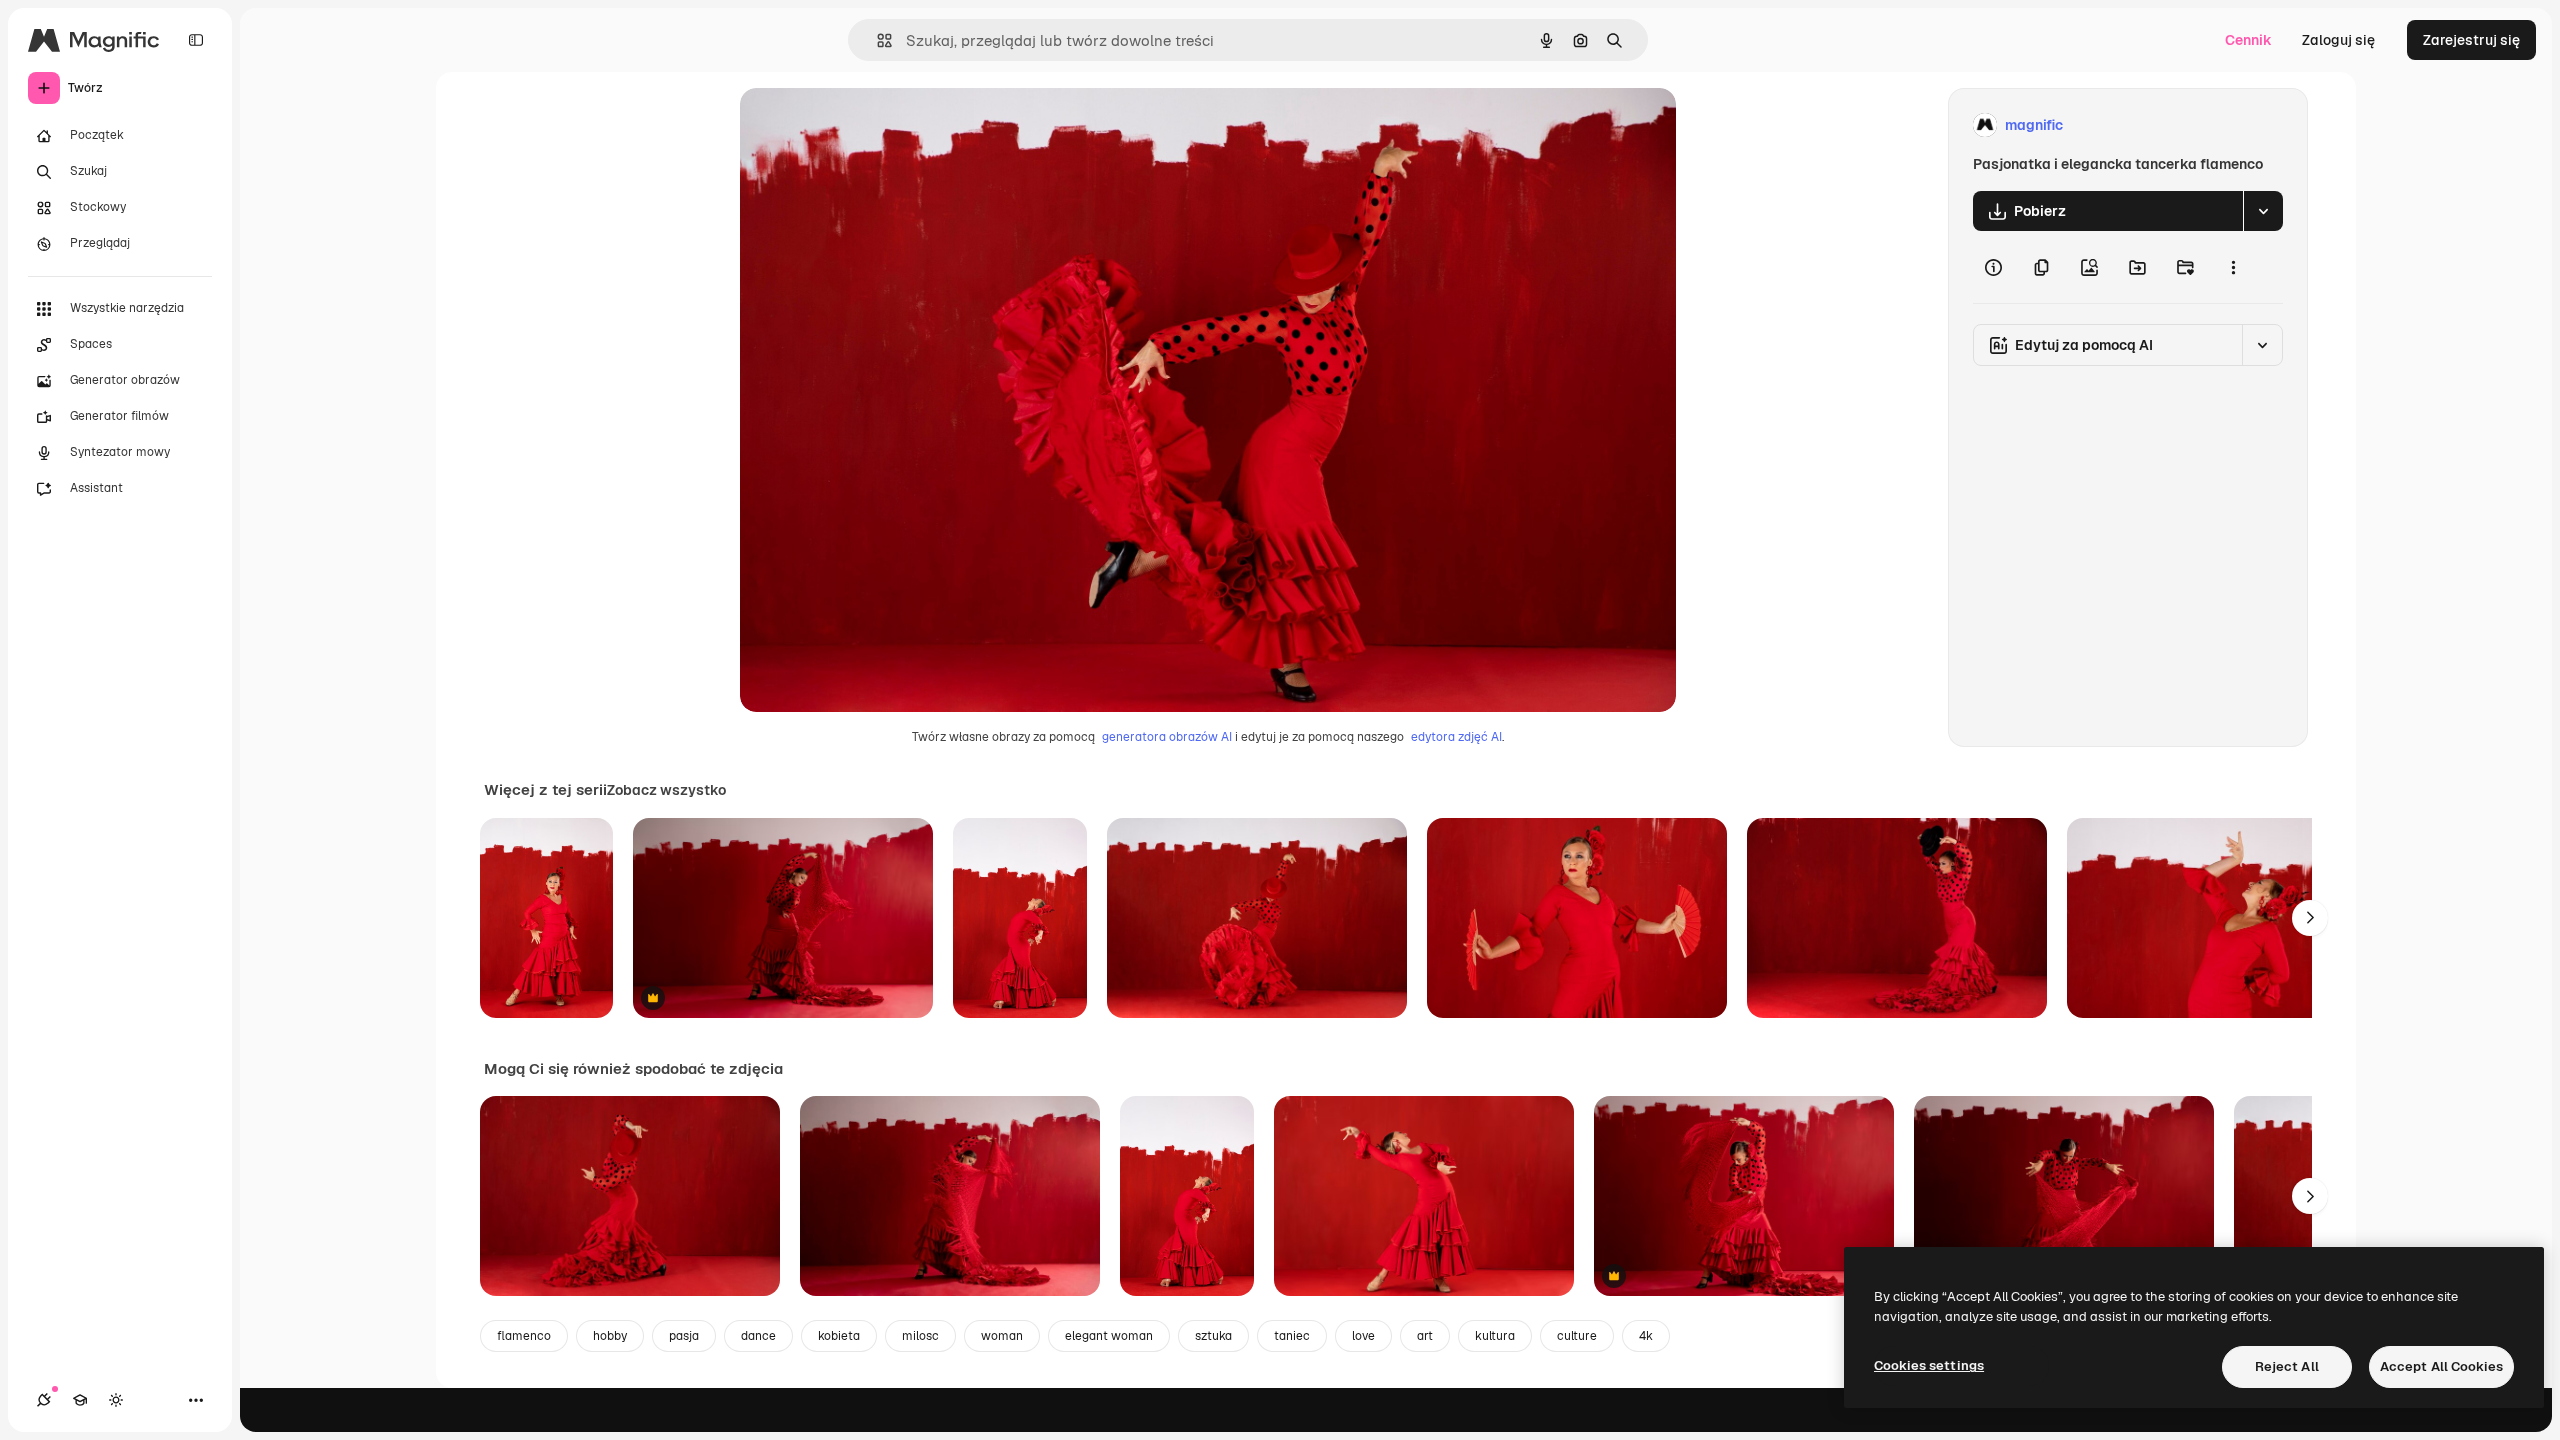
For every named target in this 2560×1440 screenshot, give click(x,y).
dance (758, 1336)
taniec (1292, 1336)
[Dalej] (2310, 918)
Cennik (2248, 40)
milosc (920, 1336)
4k (1646, 1336)
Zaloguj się (2338, 40)
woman (1002, 1336)
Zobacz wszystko (666, 790)
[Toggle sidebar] (196, 40)
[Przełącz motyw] (116, 1400)
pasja (684, 1336)
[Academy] (80, 1400)
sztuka (1213, 1336)
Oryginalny (878, 125)
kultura (1495, 1336)
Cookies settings (1929, 1365)
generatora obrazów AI (1167, 737)
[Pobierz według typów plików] (2263, 211)
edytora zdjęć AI (1456, 737)
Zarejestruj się (2471, 40)
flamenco (524, 1336)
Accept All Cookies (2441, 1366)
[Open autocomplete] (876, 40)
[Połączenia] (44, 1400)
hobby (610, 1336)
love (1363, 1336)
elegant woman (1109, 1336)
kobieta (839, 1336)
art (1425, 1336)
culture (1577, 1336)
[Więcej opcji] (2233, 267)
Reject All (2287, 1366)
